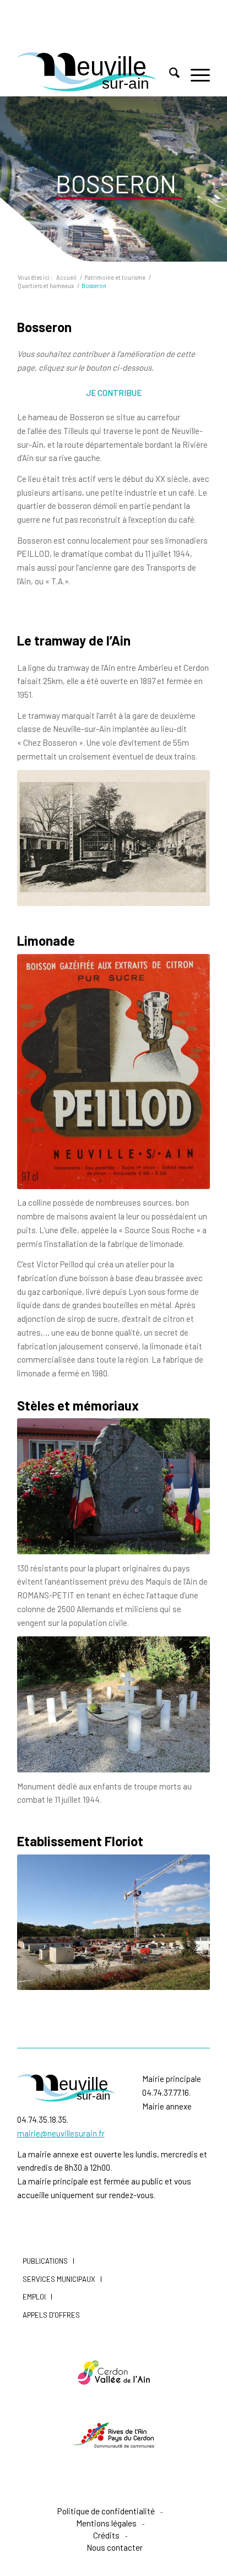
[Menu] (195, 74)
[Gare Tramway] (113, 838)
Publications (45, 2261)
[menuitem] (169, 74)
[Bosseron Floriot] (113, 1922)
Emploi (34, 2297)
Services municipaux (59, 2279)
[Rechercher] (169, 74)
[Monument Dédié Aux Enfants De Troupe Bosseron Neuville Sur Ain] (113, 1704)
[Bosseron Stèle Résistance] (113, 1486)
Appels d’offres (51, 2315)
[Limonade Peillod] (113, 1072)
